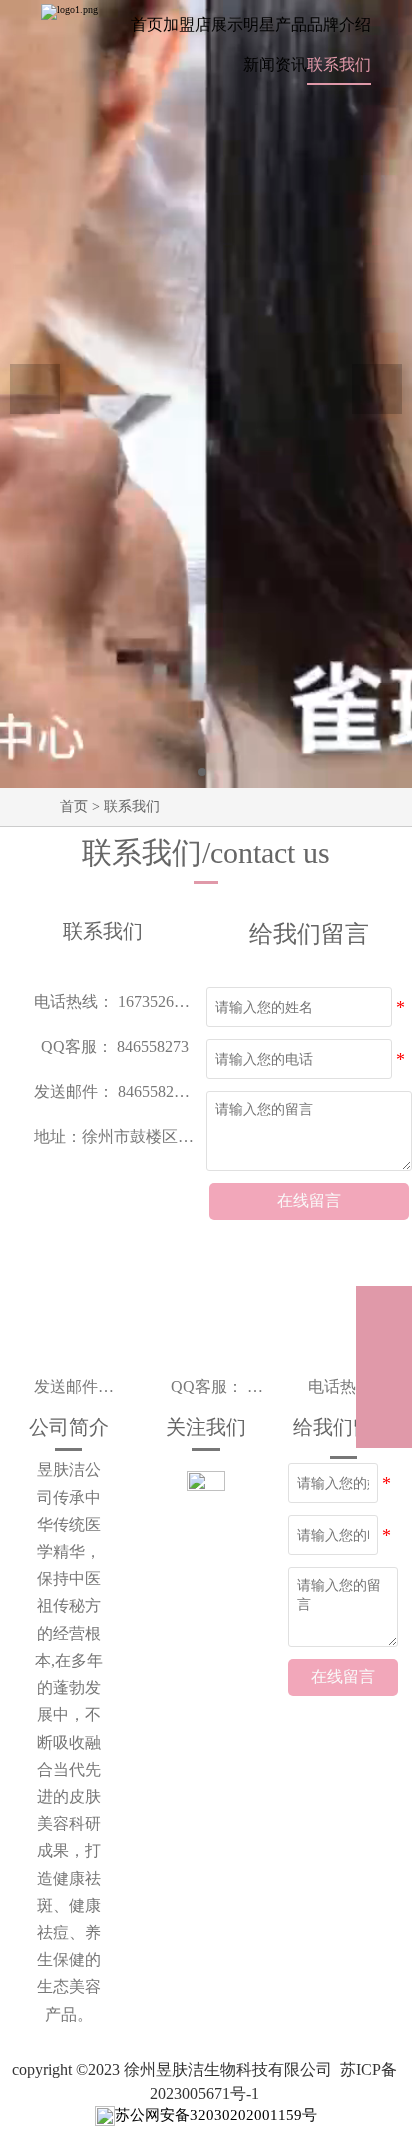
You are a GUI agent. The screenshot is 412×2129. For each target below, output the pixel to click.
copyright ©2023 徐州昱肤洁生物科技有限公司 (172, 2069)
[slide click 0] (202, 772)
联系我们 (132, 806)
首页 (74, 806)
